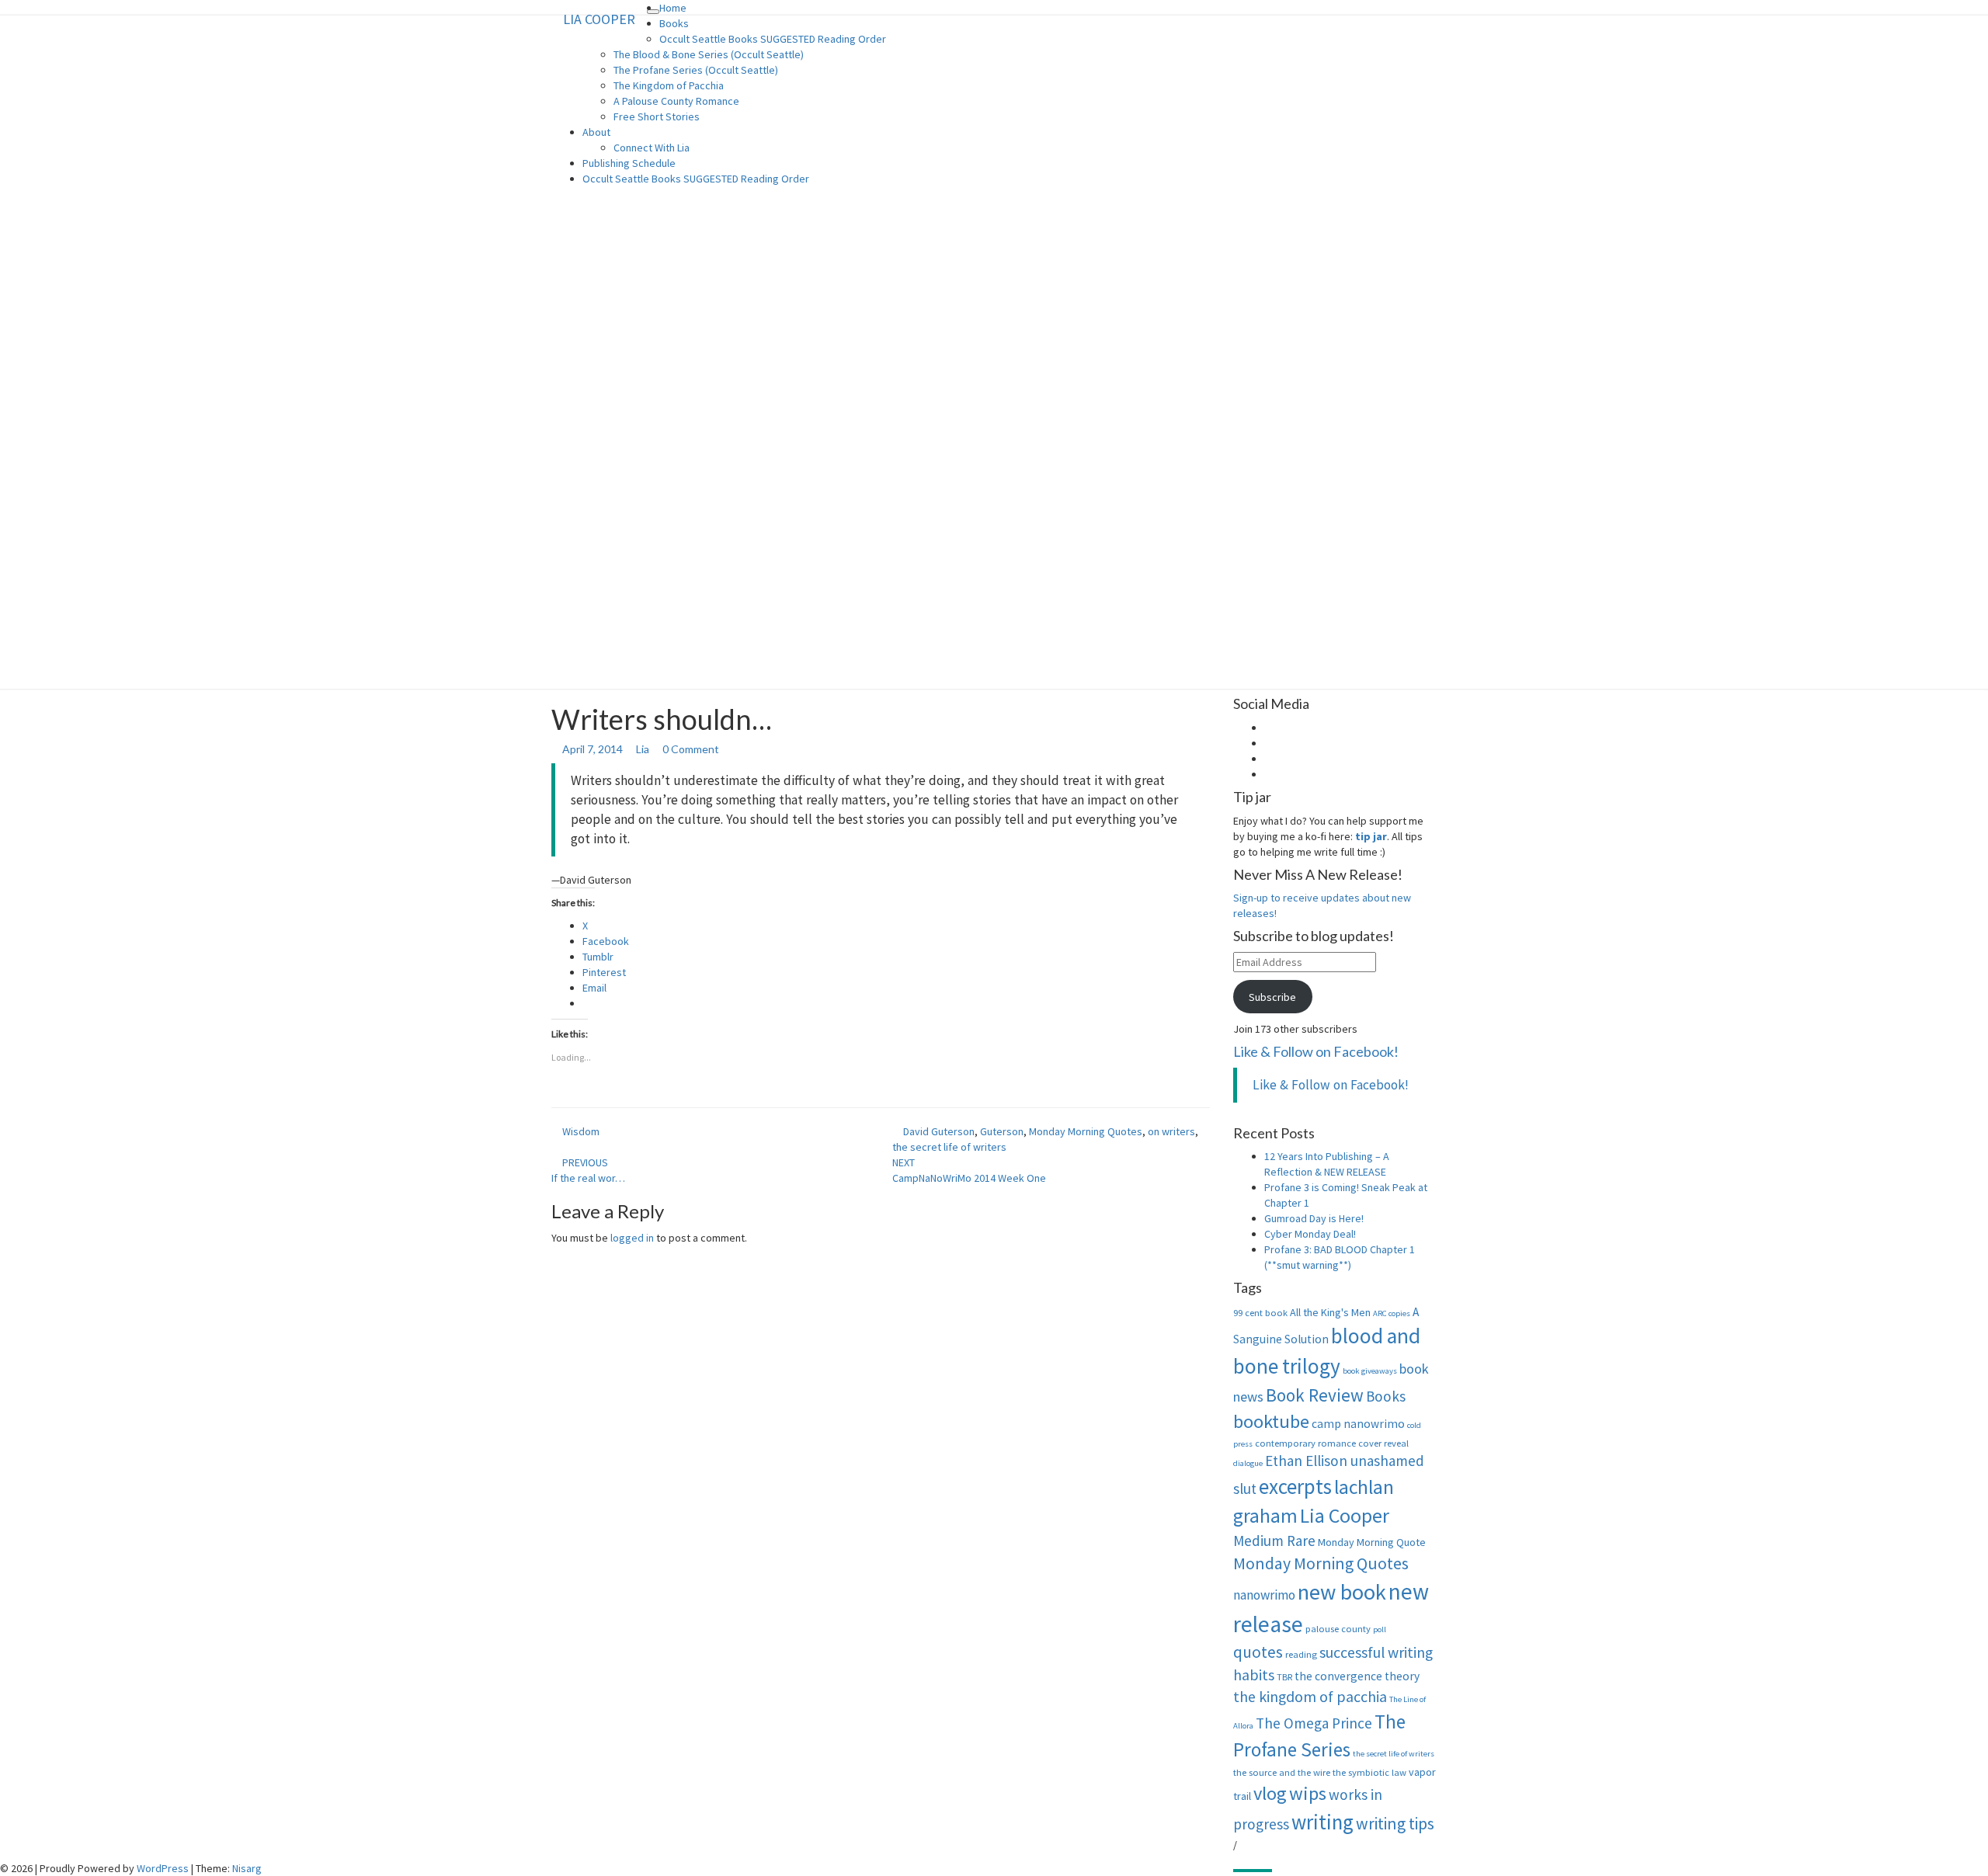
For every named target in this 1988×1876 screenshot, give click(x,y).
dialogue (1248, 1463)
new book (1342, 1592)
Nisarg (247, 1868)
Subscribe (1272, 997)
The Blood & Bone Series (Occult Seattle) (709, 54)
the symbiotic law (1369, 1772)
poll (1380, 1629)
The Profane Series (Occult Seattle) (696, 70)
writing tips (1395, 1824)
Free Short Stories (657, 116)
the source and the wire (1282, 1772)
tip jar (1371, 836)
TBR (1284, 1677)
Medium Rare (1274, 1541)
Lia (643, 749)
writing (1322, 1822)
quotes (1258, 1652)
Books (674, 23)
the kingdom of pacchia (1310, 1697)
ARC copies (1392, 1313)
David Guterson (939, 1131)
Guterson (1002, 1131)
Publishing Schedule (629, 163)
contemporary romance (1305, 1443)
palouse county (1338, 1629)
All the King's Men (1330, 1312)
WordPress (163, 1868)
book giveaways (1370, 1371)
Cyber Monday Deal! (1310, 1234)
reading (1301, 1654)
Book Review (1315, 1395)
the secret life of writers (949, 1147)
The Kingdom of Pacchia (669, 85)
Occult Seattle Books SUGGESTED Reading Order (773, 39)
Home (673, 8)
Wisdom (581, 1131)
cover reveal (1383, 1443)
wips (1308, 1793)
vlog (1270, 1793)
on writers (1171, 1131)
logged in (632, 1238)
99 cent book (1260, 1313)
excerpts (1295, 1486)
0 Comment (691, 749)
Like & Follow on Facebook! (1316, 1051)
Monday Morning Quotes (1086, 1131)
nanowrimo (1264, 1595)
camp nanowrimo (1358, 1424)
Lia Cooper (1345, 1516)
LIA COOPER (599, 19)
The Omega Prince (1314, 1723)
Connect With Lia (652, 148)
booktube (1271, 1421)
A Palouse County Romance (676, 101)
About (596, 132)
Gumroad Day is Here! (1314, 1218)
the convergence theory (1357, 1676)
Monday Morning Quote (1372, 1542)
